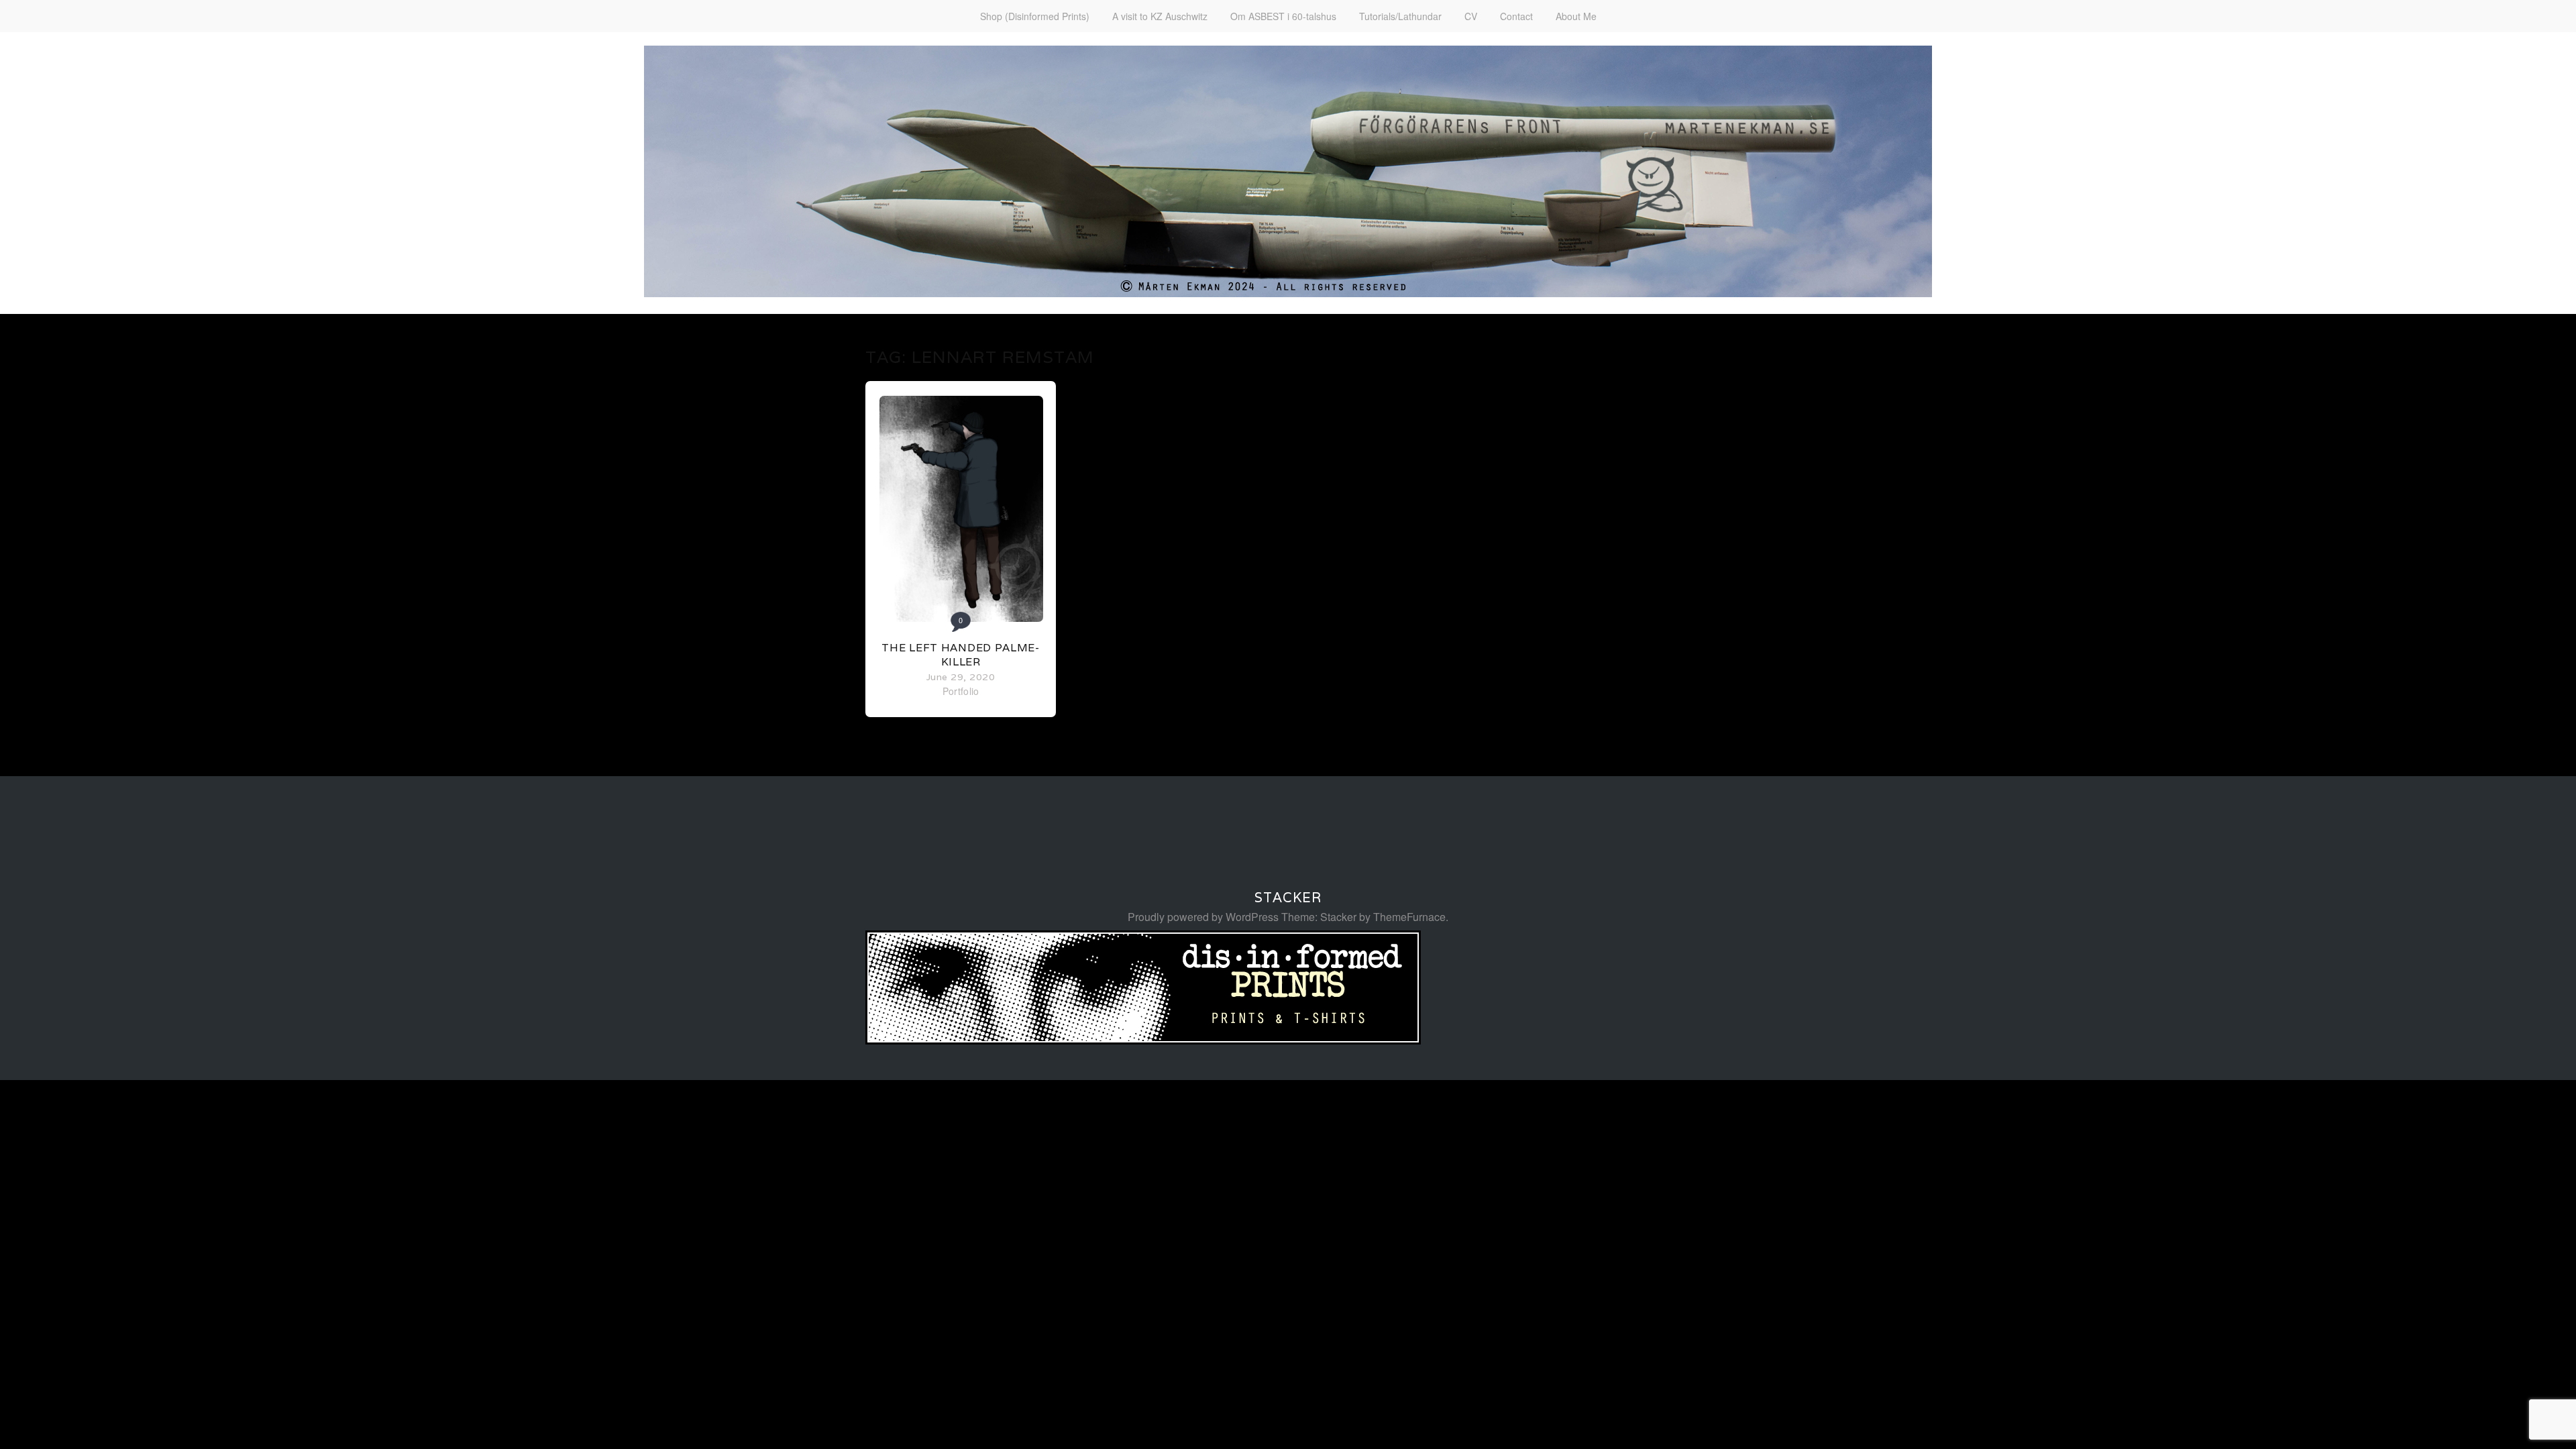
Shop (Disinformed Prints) (1035, 16)
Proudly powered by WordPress (1203, 917)
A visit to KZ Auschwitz (1160, 16)
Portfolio (961, 691)
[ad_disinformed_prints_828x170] (1143, 1040)
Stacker (1288, 898)
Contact (1516, 16)
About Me (1576, 16)
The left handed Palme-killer (960, 655)
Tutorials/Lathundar (1400, 16)
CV (1471, 16)
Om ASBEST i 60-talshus (1283, 16)
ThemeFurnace (1409, 917)
